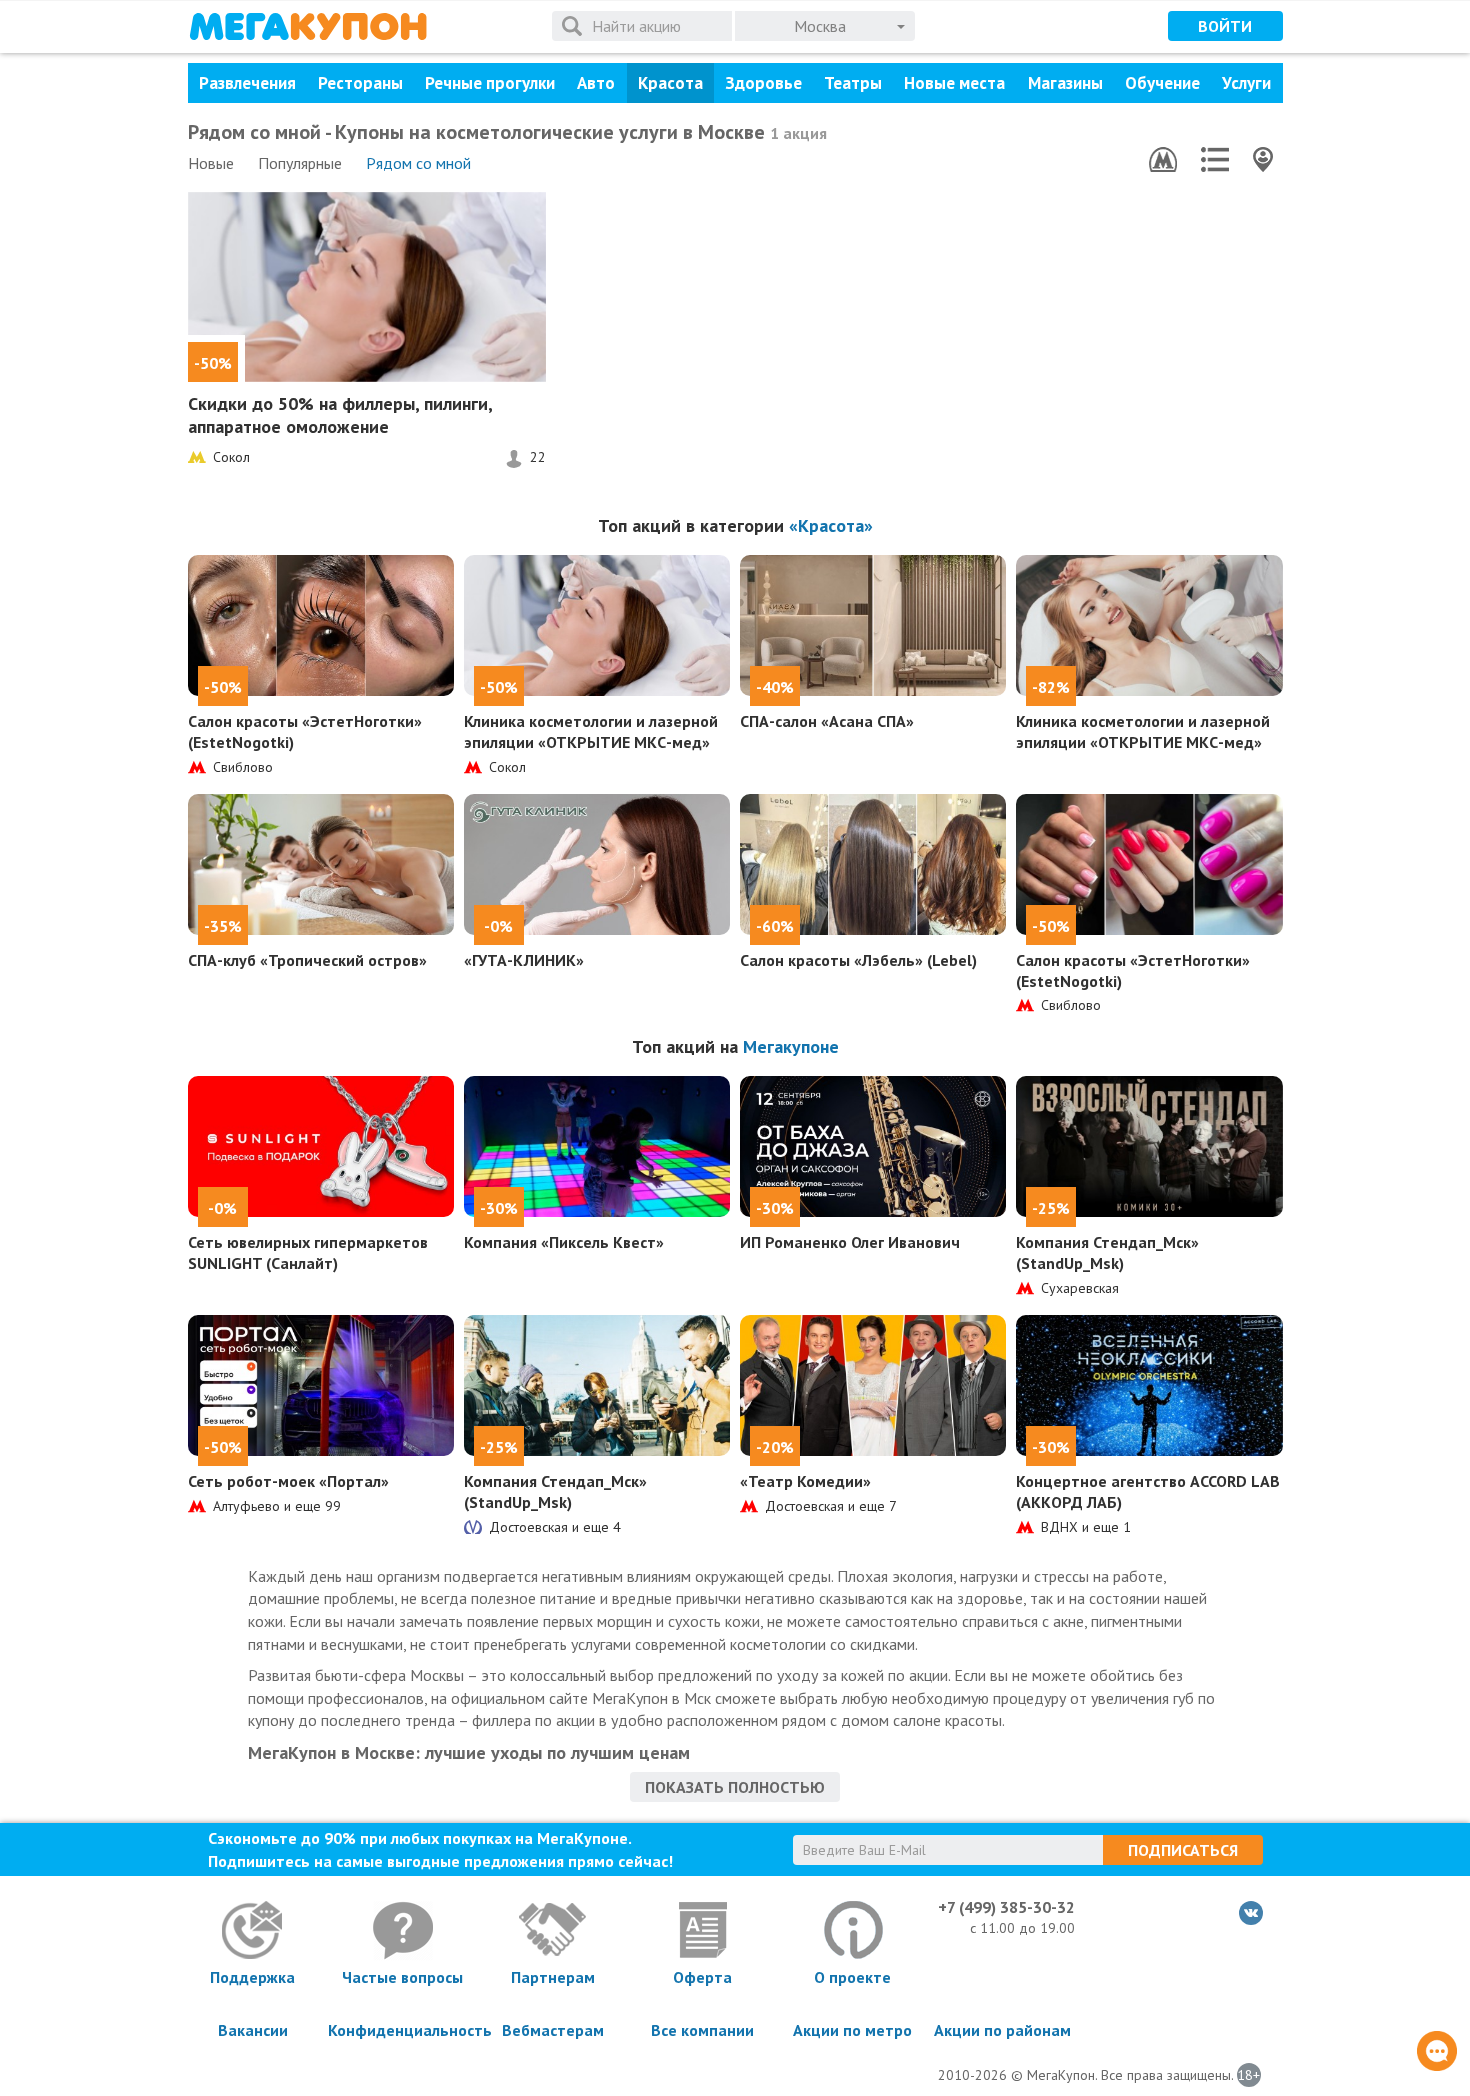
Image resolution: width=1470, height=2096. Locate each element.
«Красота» (831, 525)
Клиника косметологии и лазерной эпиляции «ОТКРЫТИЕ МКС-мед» (591, 731)
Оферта (702, 1977)
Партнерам (553, 1977)
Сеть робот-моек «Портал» (288, 1481)
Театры (853, 83)
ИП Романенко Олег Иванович (850, 1242)
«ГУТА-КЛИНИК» (524, 960)
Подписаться (1183, 1850)
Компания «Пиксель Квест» (564, 1242)
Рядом (418, 163)
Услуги (1246, 83)
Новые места (954, 83)
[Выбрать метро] (1163, 159)
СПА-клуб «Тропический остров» (307, 960)
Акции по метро (852, 2030)
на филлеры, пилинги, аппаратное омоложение (340, 415)
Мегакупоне (791, 1046)
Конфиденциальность (403, 2030)
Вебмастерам (553, 2030)
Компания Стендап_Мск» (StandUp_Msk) (1107, 1252)
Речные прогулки (490, 83)
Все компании (702, 2030)
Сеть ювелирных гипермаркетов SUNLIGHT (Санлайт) (308, 1252)
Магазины (1065, 83)
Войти (1225, 26)
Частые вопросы (402, 1977)
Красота (670, 83)
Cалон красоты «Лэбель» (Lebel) (858, 960)
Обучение (1162, 83)
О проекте (852, 1977)
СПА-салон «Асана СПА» (827, 721)
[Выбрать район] (1215, 159)
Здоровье (763, 83)
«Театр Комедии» (805, 1481)
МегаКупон (308, 26)
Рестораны (360, 83)
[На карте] (1263, 159)
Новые (211, 163)
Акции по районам (1002, 2030)
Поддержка (252, 1977)
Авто (596, 83)
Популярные (300, 163)
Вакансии (253, 2030)
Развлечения (247, 83)
